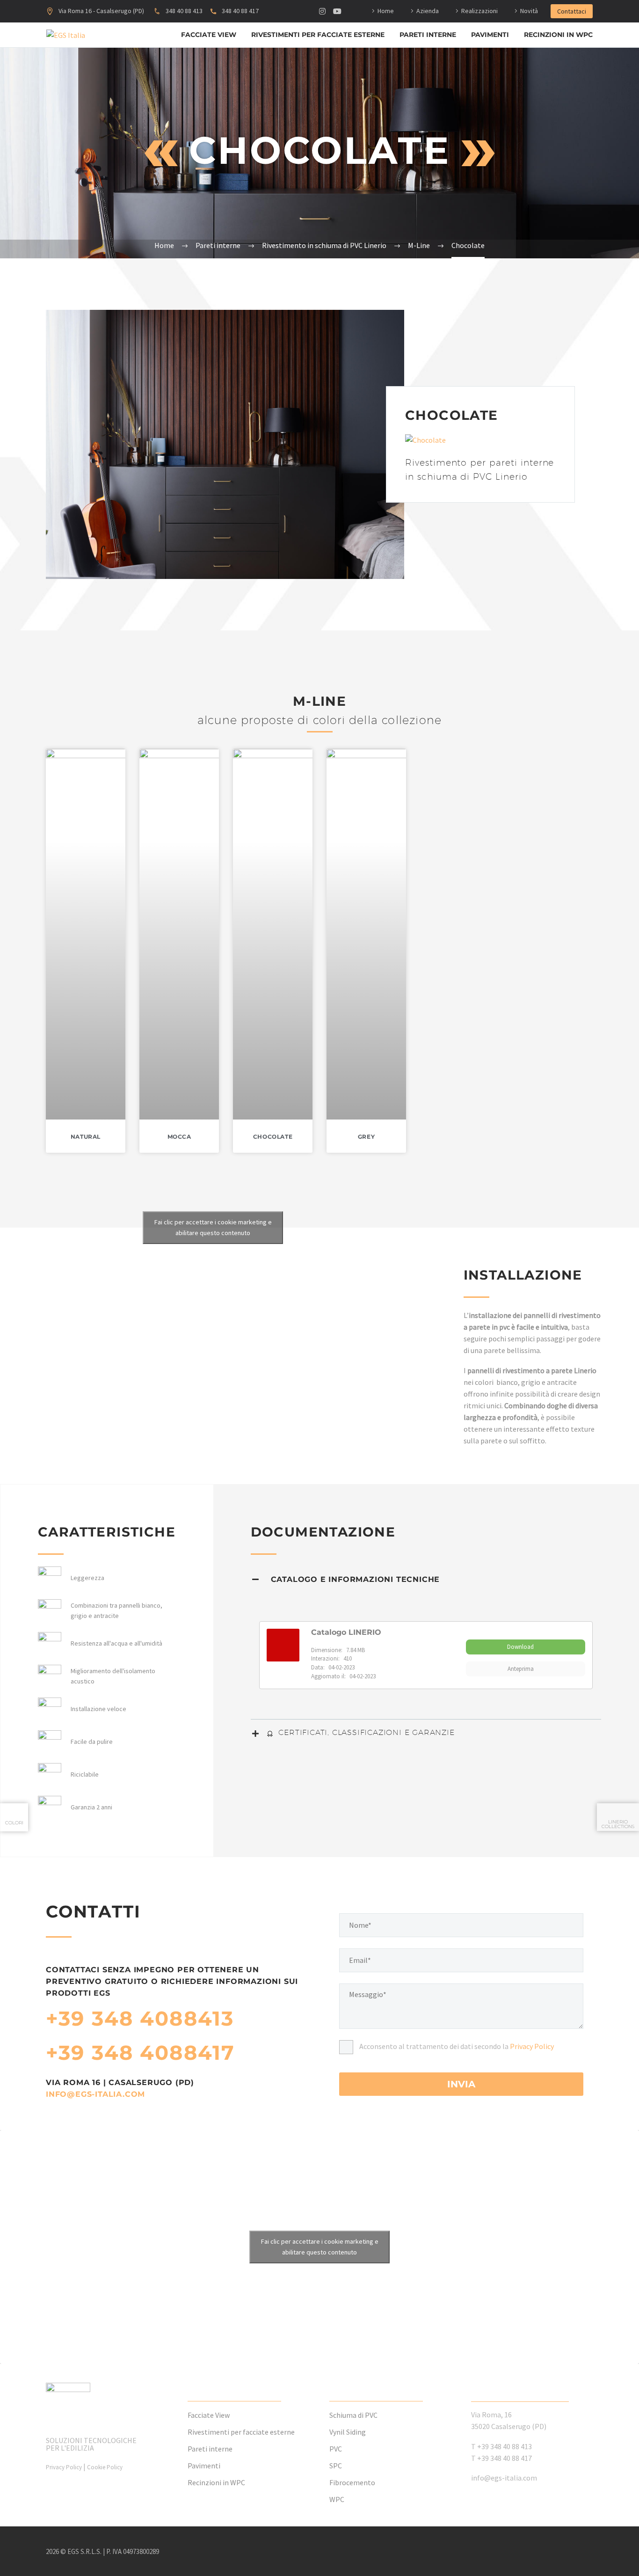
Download (520, 1647)
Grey (366, 1137)
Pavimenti (490, 35)
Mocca (179, 1137)
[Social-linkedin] (307, 11)
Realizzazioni (479, 11)
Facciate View (209, 35)
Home (386, 11)
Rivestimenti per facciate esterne (318, 35)
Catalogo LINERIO (346, 1632)
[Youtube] (337, 11)
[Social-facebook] (292, 11)
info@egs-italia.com (95, 2094)
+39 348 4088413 (140, 2018)
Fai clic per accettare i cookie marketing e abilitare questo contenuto (213, 1227)
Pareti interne (428, 35)
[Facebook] (554, 2552)
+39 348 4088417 (140, 2053)
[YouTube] (590, 2552)
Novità (529, 11)
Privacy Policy (532, 2046)
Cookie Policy (105, 2467)
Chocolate (273, 1137)
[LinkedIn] (566, 2552)
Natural (86, 1137)
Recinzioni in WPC (558, 35)
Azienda (428, 11)
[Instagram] (322, 11)
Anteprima (521, 1669)
